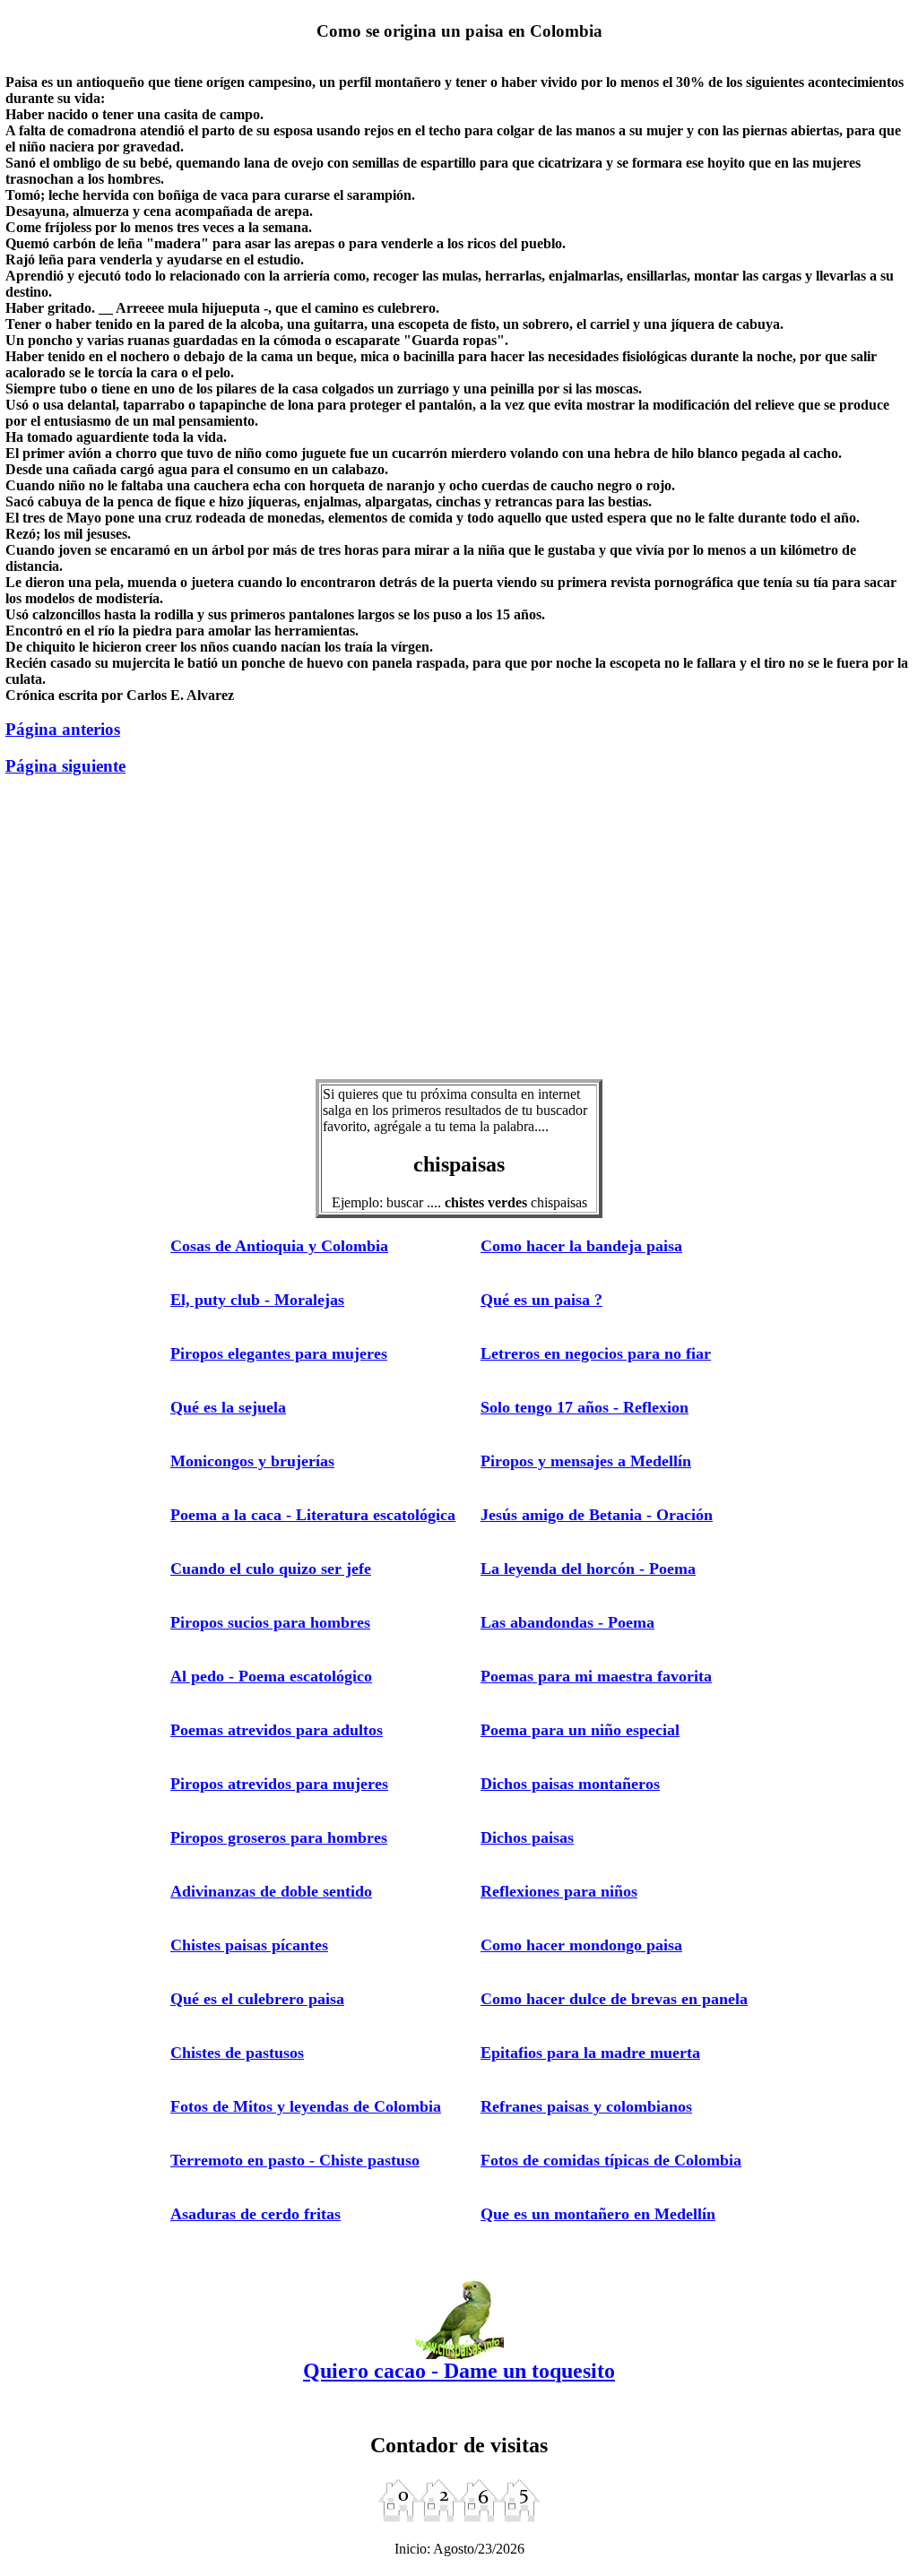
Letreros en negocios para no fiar (596, 1353)
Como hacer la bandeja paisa (581, 1246)
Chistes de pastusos (237, 2053)
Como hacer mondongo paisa (581, 1945)
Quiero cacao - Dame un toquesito (459, 2371)
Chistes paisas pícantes (249, 1945)
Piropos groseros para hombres (279, 1837)
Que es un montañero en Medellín (598, 2214)
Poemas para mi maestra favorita (596, 1676)
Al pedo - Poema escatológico (271, 1676)
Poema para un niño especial (580, 1730)
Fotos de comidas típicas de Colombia (611, 2160)
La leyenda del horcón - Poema (588, 1569)
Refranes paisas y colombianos (586, 2106)
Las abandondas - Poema (567, 1622)
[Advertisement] (459, 938)
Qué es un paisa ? (541, 1300)
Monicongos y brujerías (252, 1461)
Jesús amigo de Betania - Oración (597, 1515)
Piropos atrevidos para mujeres (279, 1784)
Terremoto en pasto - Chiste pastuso (295, 2160)
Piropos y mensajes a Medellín (586, 1461)
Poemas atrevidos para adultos (277, 1730)
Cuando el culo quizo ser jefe (271, 1569)
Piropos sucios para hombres (270, 1622)
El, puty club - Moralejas (257, 1300)
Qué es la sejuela (228, 1407)
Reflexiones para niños (559, 1891)
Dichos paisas (527, 1837)
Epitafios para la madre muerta (590, 2053)
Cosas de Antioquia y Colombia (279, 1246)
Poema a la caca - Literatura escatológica (313, 1515)
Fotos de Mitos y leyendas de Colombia (306, 2106)
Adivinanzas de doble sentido (271, 1891)
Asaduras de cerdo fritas (255, 2214)
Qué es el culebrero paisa (257, 1999)
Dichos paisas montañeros (570, 1784)
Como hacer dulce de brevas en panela (614, 1999)
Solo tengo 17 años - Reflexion (585, 1407)
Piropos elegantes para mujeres (279, 1353)
